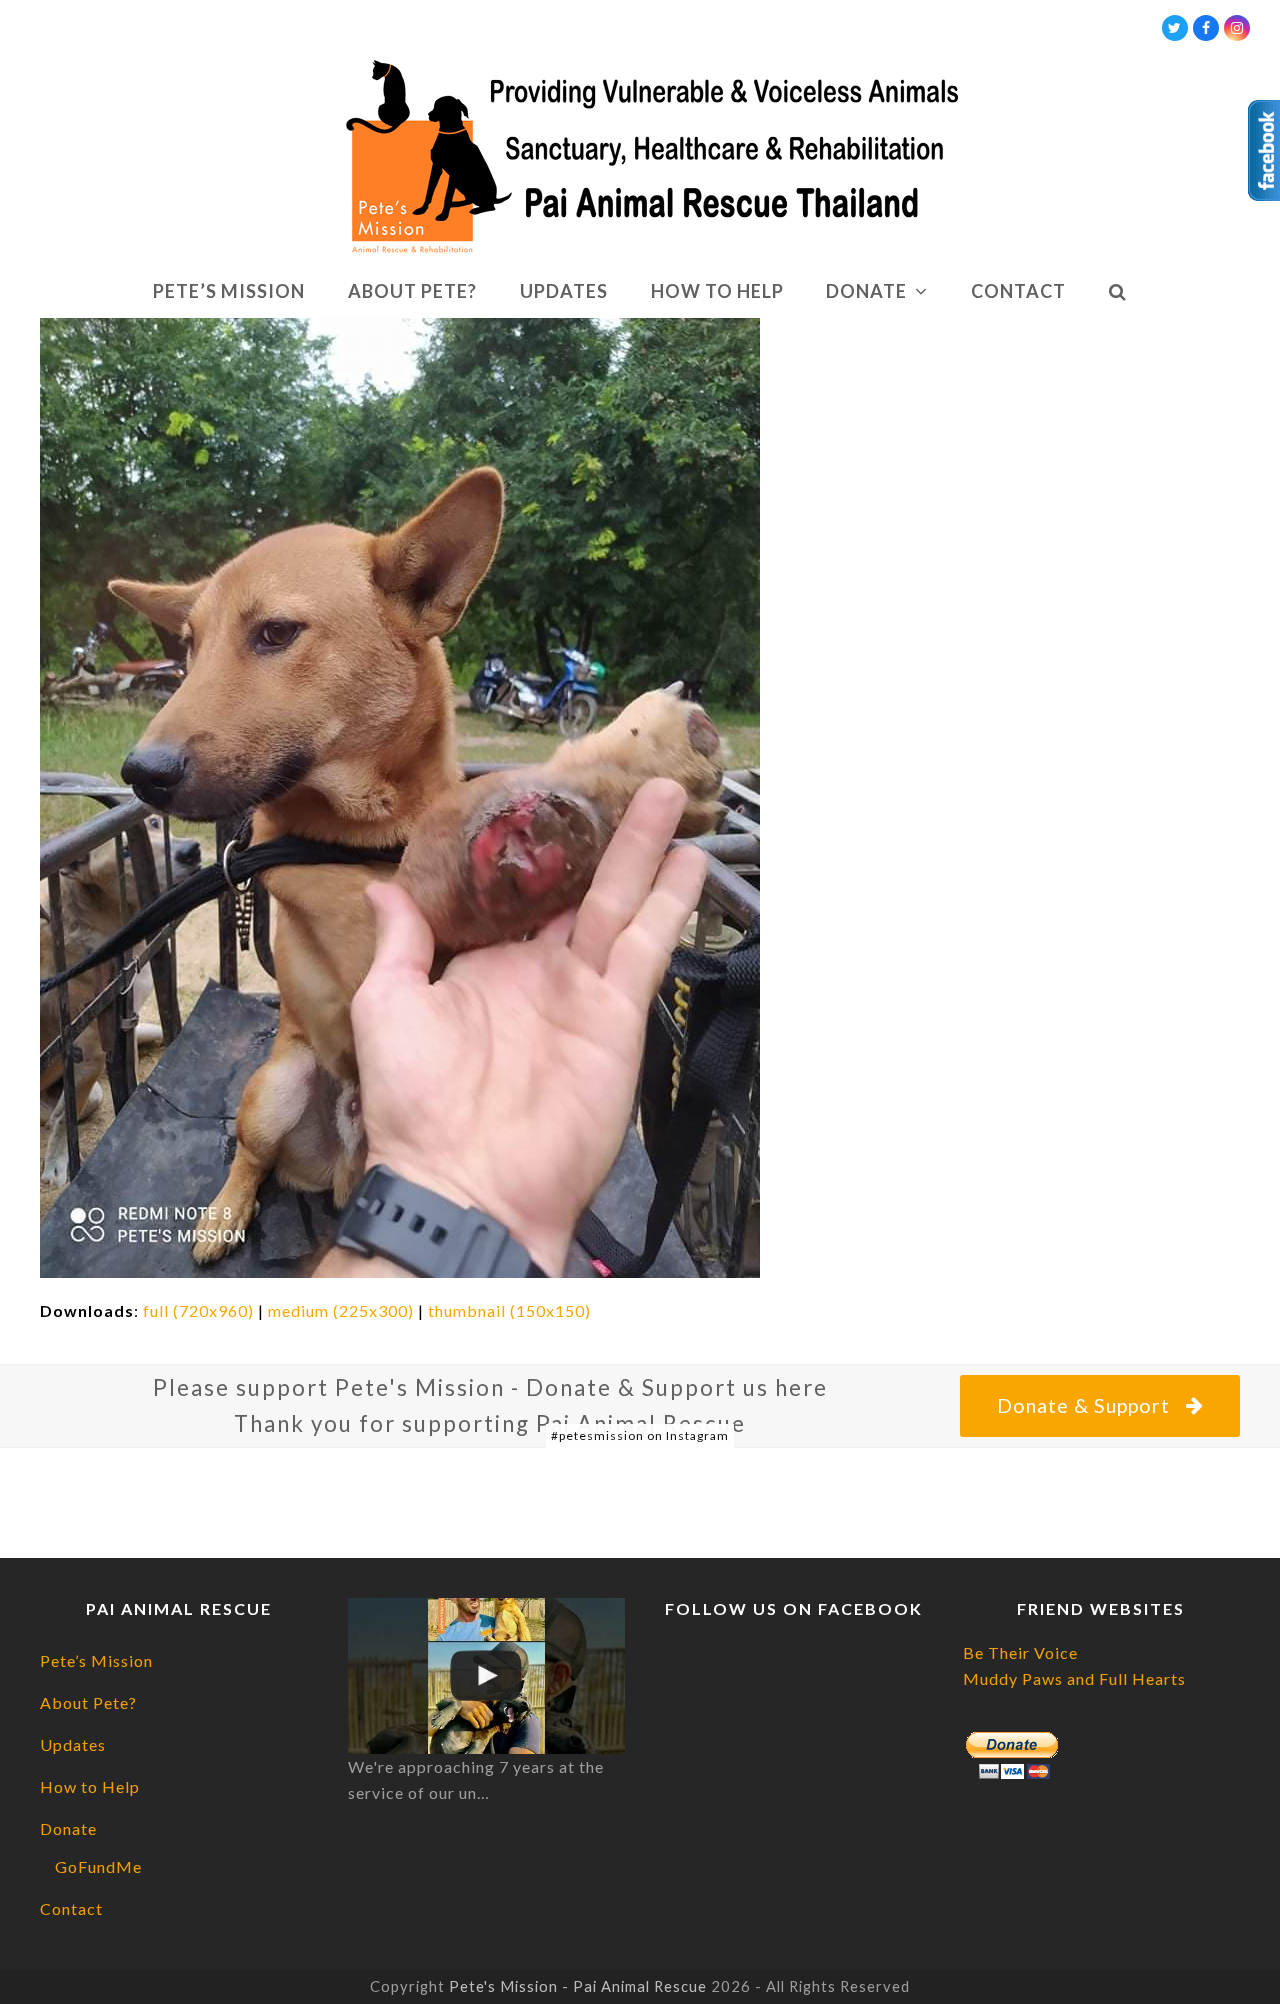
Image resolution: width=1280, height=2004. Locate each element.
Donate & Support (1083, 1405)
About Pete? (88, 1702)
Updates (73, 1744)
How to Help (90, 1786)
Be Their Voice (1020, 1652)
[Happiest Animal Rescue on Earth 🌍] (487, 1676)
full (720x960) (198, 1310)
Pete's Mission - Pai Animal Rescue (578, 1986)
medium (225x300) (341, 1310)
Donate (68, 1828)
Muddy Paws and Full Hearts (1074, 1678)
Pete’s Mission (96, 1660)
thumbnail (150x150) (509, 1310)
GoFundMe (98, 1866)
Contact (71, 1908)
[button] (1117, 292)
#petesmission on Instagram (640, 1435)
